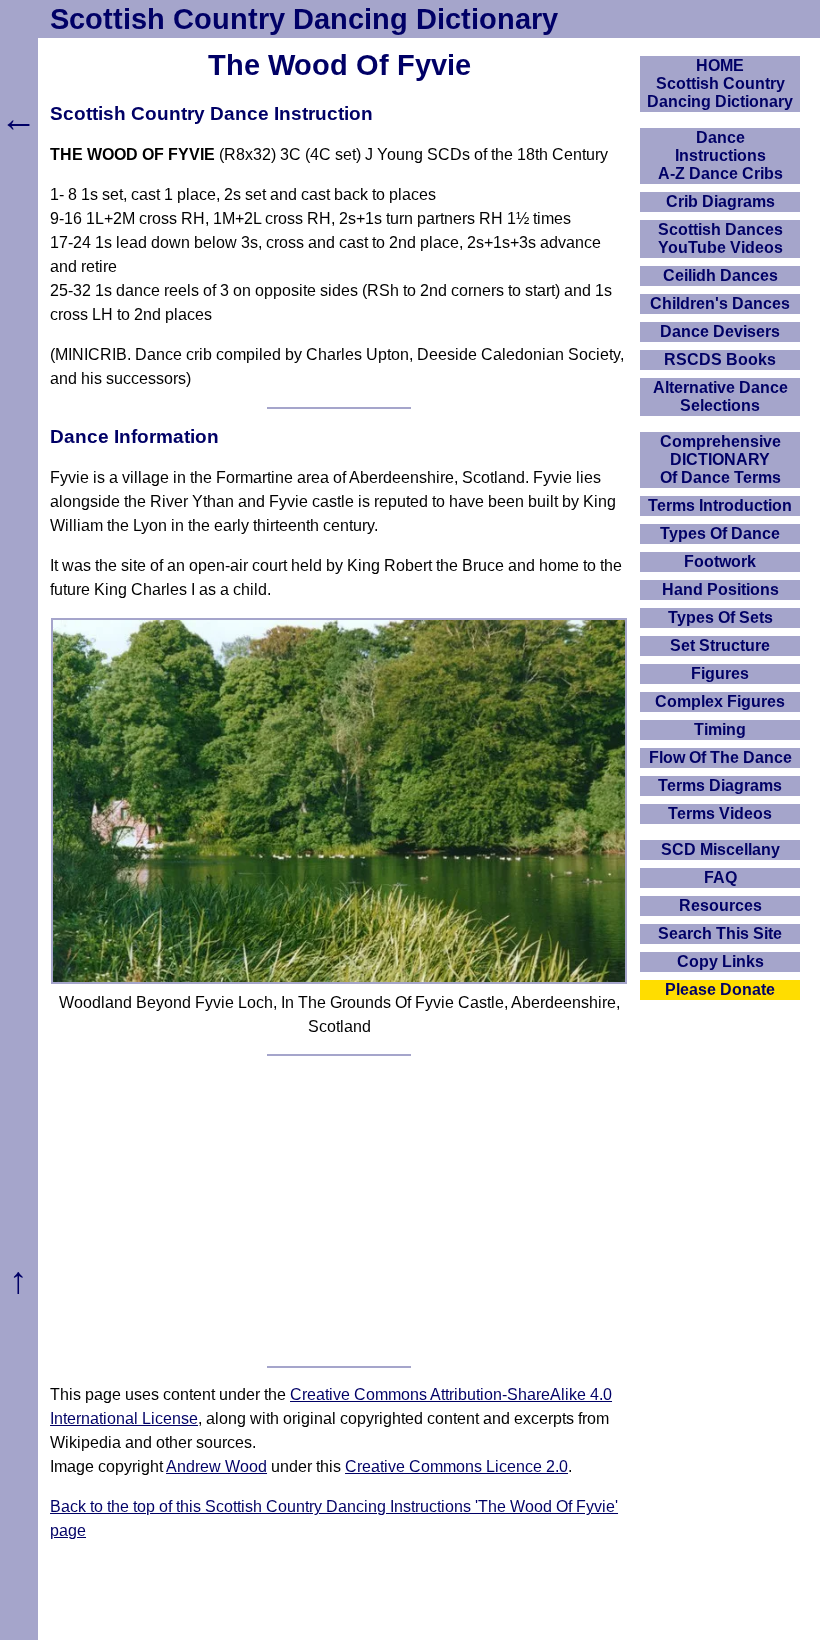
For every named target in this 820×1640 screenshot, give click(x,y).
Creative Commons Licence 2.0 (456, 1466)
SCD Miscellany (720, 849)
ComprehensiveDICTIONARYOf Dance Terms (720, 459)
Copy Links (720, 961)
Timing (720, 729)
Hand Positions (720, 589)
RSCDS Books (720, 359)
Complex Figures (720, 701)
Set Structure (720, 645)
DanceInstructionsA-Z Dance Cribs (720, 155)
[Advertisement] (339, 1211)
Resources (720, 905)
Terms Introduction (720, 505)
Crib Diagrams (720, 201)
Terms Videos (720, 813)
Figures (720, 673)
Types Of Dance (720, 533)
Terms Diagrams (720, 785)
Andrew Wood (216, 1466)
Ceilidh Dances (720, 275)
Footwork (720, 561)
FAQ (720, 877)
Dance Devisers (720, 331)
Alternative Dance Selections (720, 396)
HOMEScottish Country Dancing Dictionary (720, 83)
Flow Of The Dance (720, 757)
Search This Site (720, 933)
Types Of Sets (720, 617)
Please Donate (720, 989)
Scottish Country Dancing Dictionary (304, 19)
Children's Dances (720, 303)
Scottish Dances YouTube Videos (720, 238)
